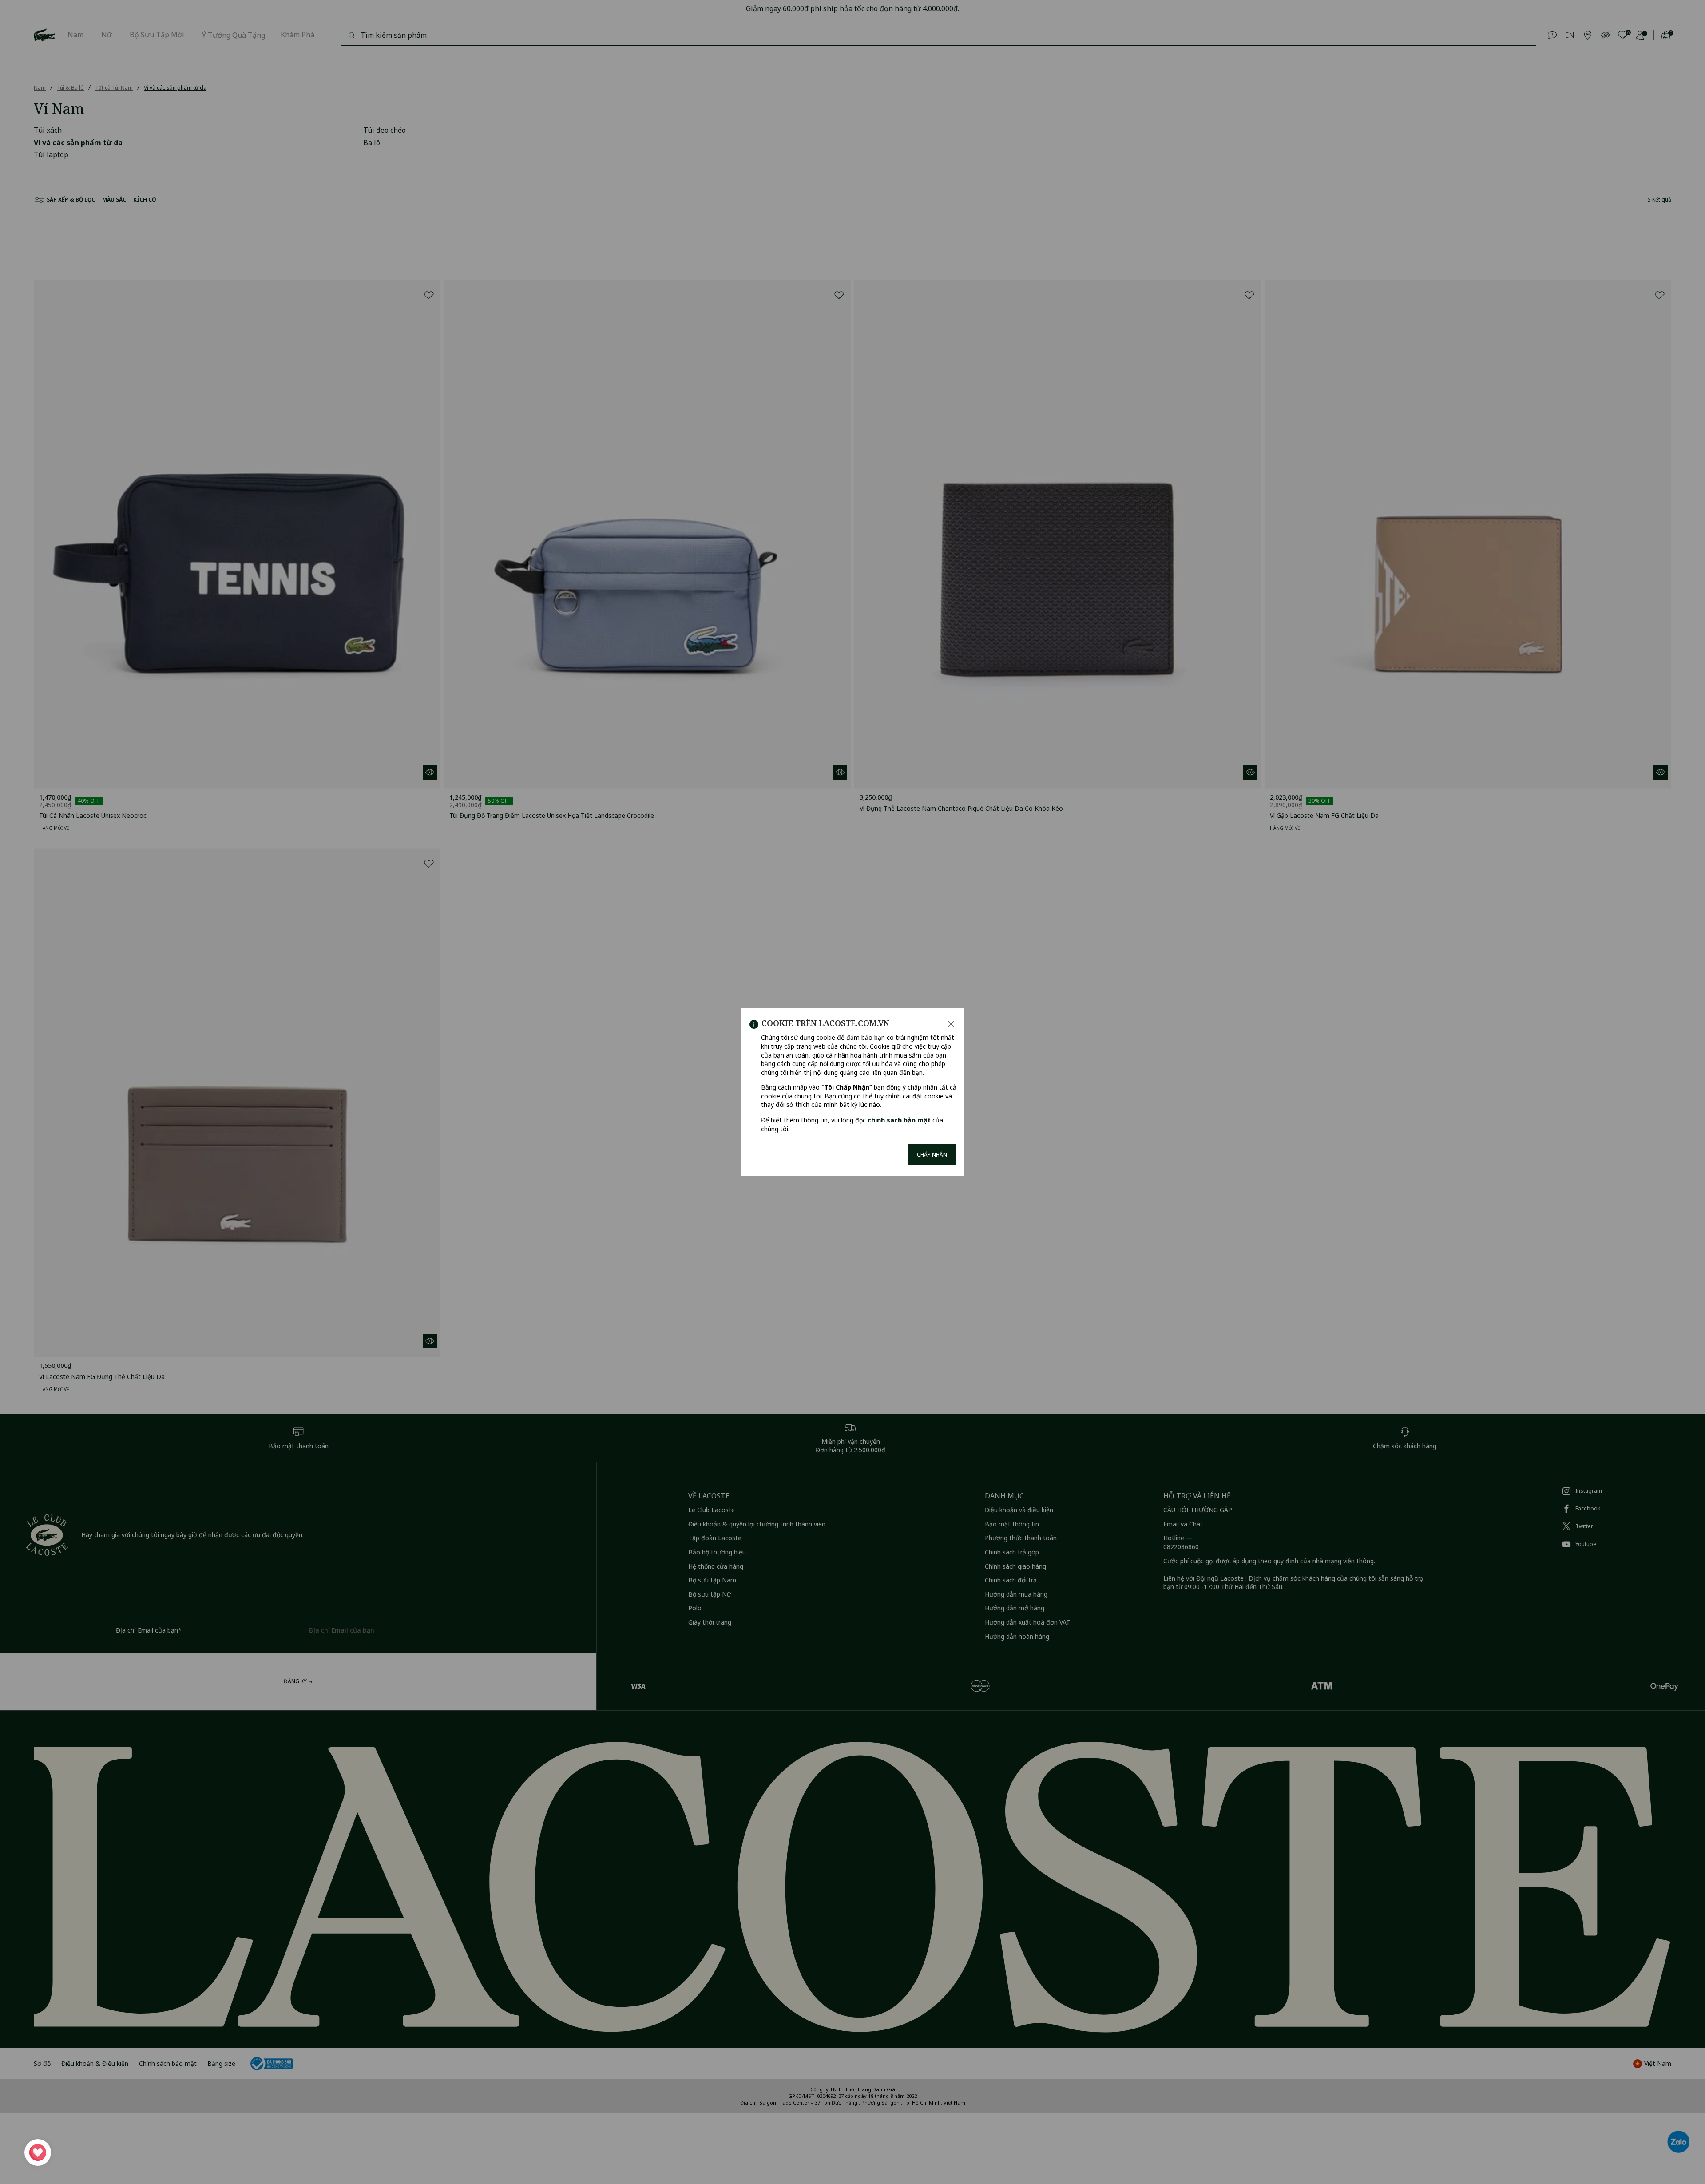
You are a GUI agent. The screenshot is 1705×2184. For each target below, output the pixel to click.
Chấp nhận (932, 1155)
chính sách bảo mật (899, 1120)
